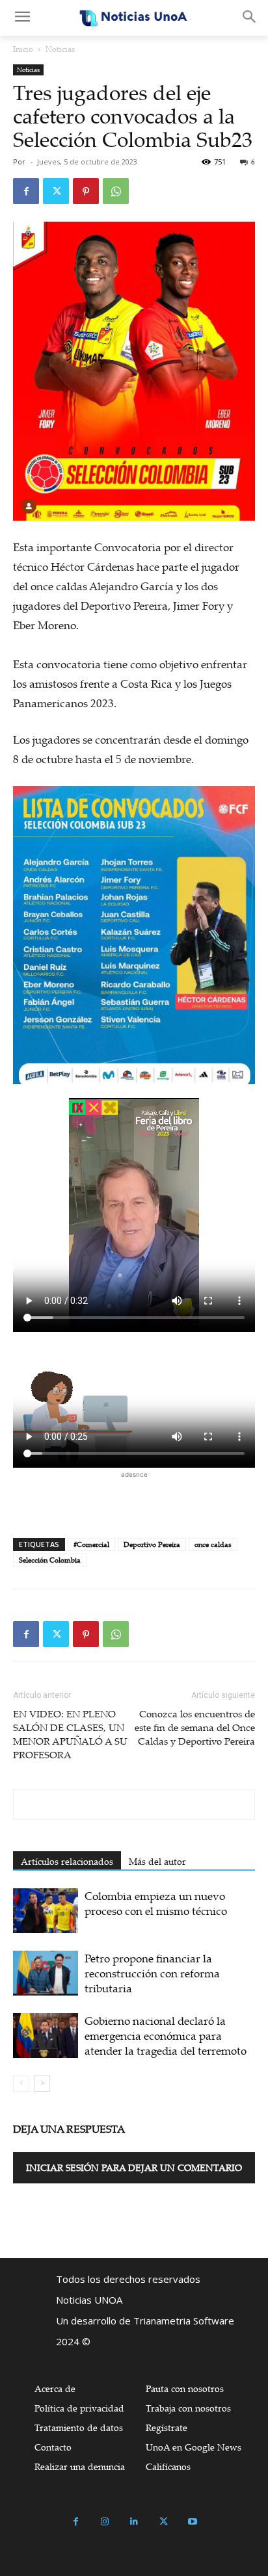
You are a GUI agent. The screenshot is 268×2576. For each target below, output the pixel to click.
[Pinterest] (86, 191)
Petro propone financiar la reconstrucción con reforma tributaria (152, 1973)
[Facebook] (26, 191)
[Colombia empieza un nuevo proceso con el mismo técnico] (46, 1911)
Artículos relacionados (67, 1861)
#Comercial (91, 1544)
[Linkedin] (134, 2522)
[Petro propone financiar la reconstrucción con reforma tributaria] (46, 1973)
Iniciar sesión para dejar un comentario (134, 2167)
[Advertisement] (134, 1498)
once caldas (213, 1544)
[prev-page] (21, 2084)
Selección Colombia (50, 1560)
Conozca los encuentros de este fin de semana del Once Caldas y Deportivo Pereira (195, 1727)
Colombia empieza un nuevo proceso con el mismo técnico (156, 1903)
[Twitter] (56, 191)
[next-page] (42, 2084)
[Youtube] (193, 2522)
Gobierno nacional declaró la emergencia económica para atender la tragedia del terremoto (166, 2036)
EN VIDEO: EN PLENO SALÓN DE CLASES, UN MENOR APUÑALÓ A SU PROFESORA (70, 1734)
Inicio (23, 49)
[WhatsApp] (116, 191)
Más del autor (157, 1861)
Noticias (60, 49)
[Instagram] (105, 2522)
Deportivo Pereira (152, 1544)
